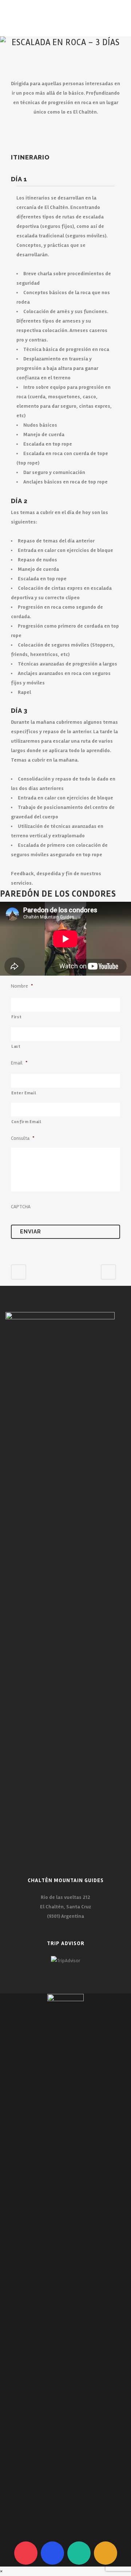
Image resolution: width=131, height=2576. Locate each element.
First (16, 1017)
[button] (2, 2571)
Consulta (23, 1138)
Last (16, 1046)
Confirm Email (26, 1122)
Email (19, 1063)
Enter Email (24, 1093)
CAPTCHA (21, 1207)
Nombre (22, 986)
